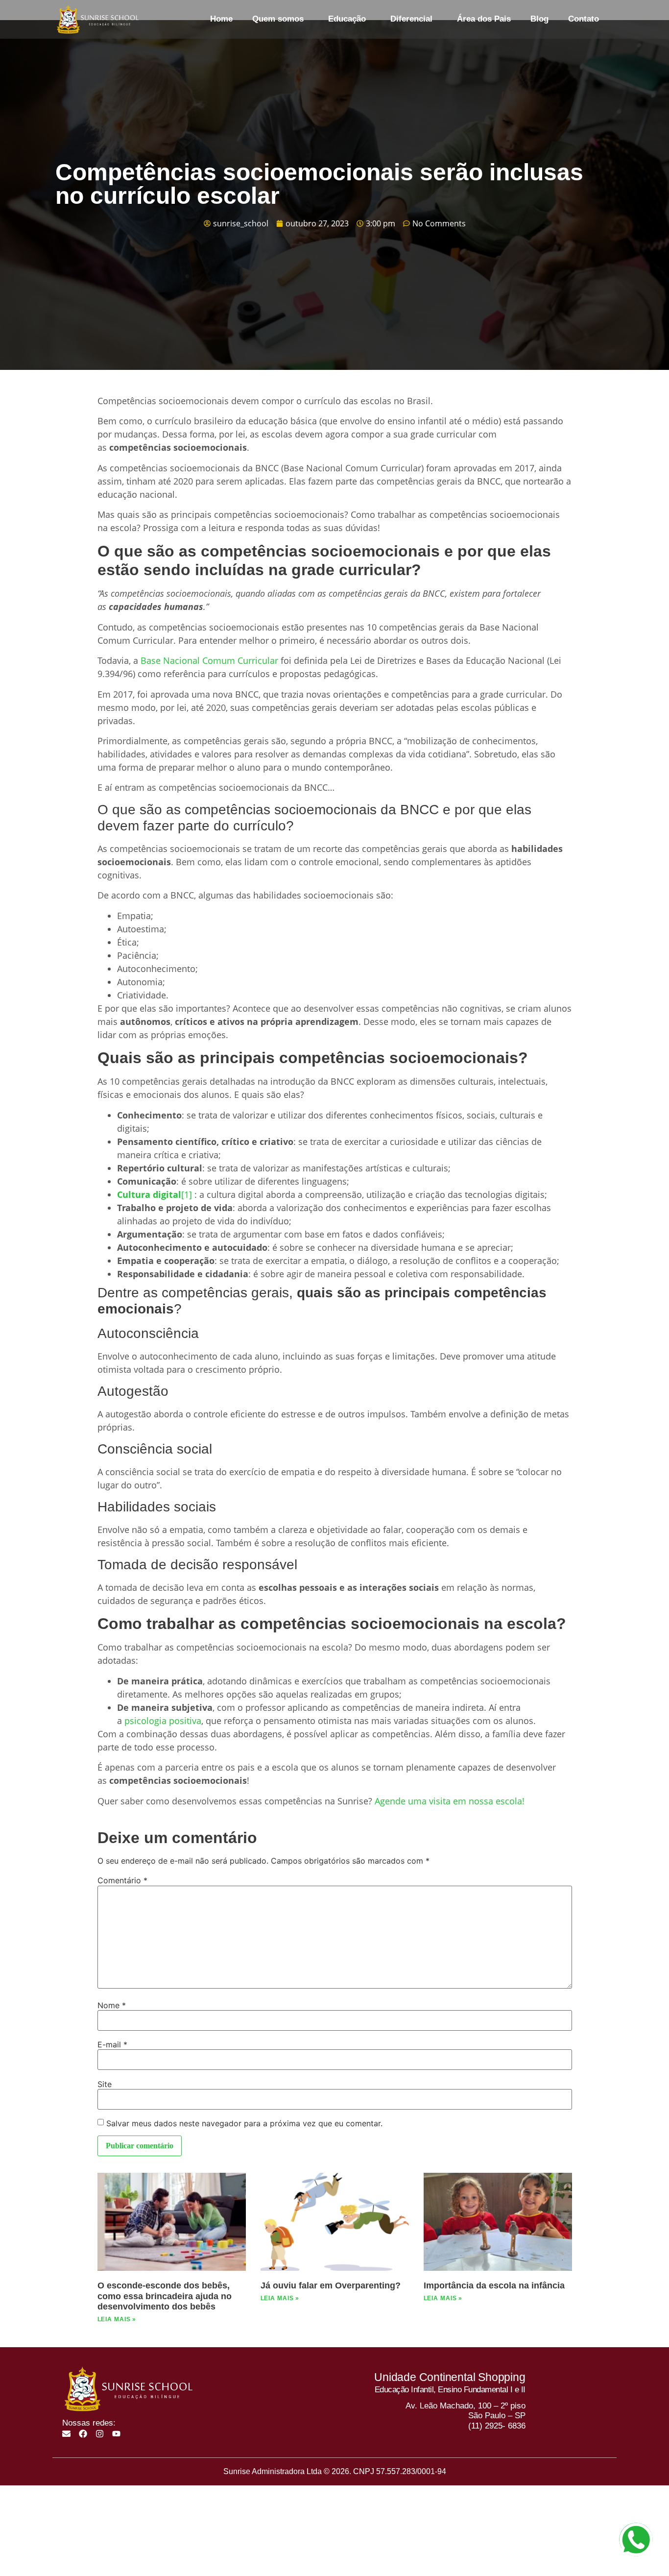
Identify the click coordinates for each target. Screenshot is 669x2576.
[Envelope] (66, 2434)
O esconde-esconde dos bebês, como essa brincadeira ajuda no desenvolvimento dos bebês (165, 2296)
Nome (112, 2005)
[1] (187, 1194)
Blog (539, 19)
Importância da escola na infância (494, 2285)
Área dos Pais (484, 19)
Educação (347, 19)
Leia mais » (117, 2319)
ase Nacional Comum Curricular (212, 660)
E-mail (112, 2044)
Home (221, 19)
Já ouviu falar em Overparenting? (331, 2285)
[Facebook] (83, 2434)
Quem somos (278, 19)
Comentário (122, 1880)
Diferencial (411, 19)
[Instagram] (100, 2434)
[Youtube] (116, 2434)
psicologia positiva (163, 1721)
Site (105, 2084)
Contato (584, 19)
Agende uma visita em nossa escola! (450, 1801)
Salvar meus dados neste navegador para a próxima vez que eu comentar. (244, 2123)
